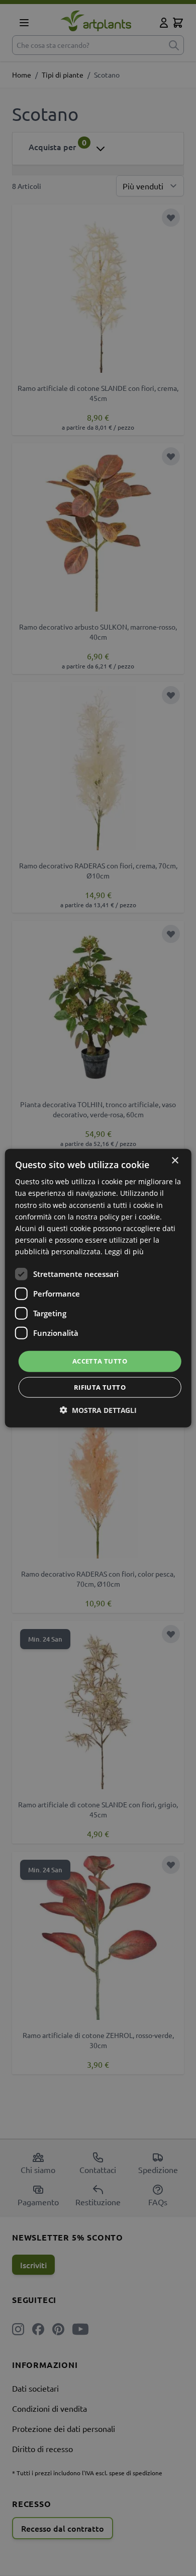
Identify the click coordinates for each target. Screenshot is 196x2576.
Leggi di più (124, 1251)
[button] (98, 1410)
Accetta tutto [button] (100, 1361)
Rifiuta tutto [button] (100, 1387)
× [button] (175, 1161)
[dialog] (98, 1288)
